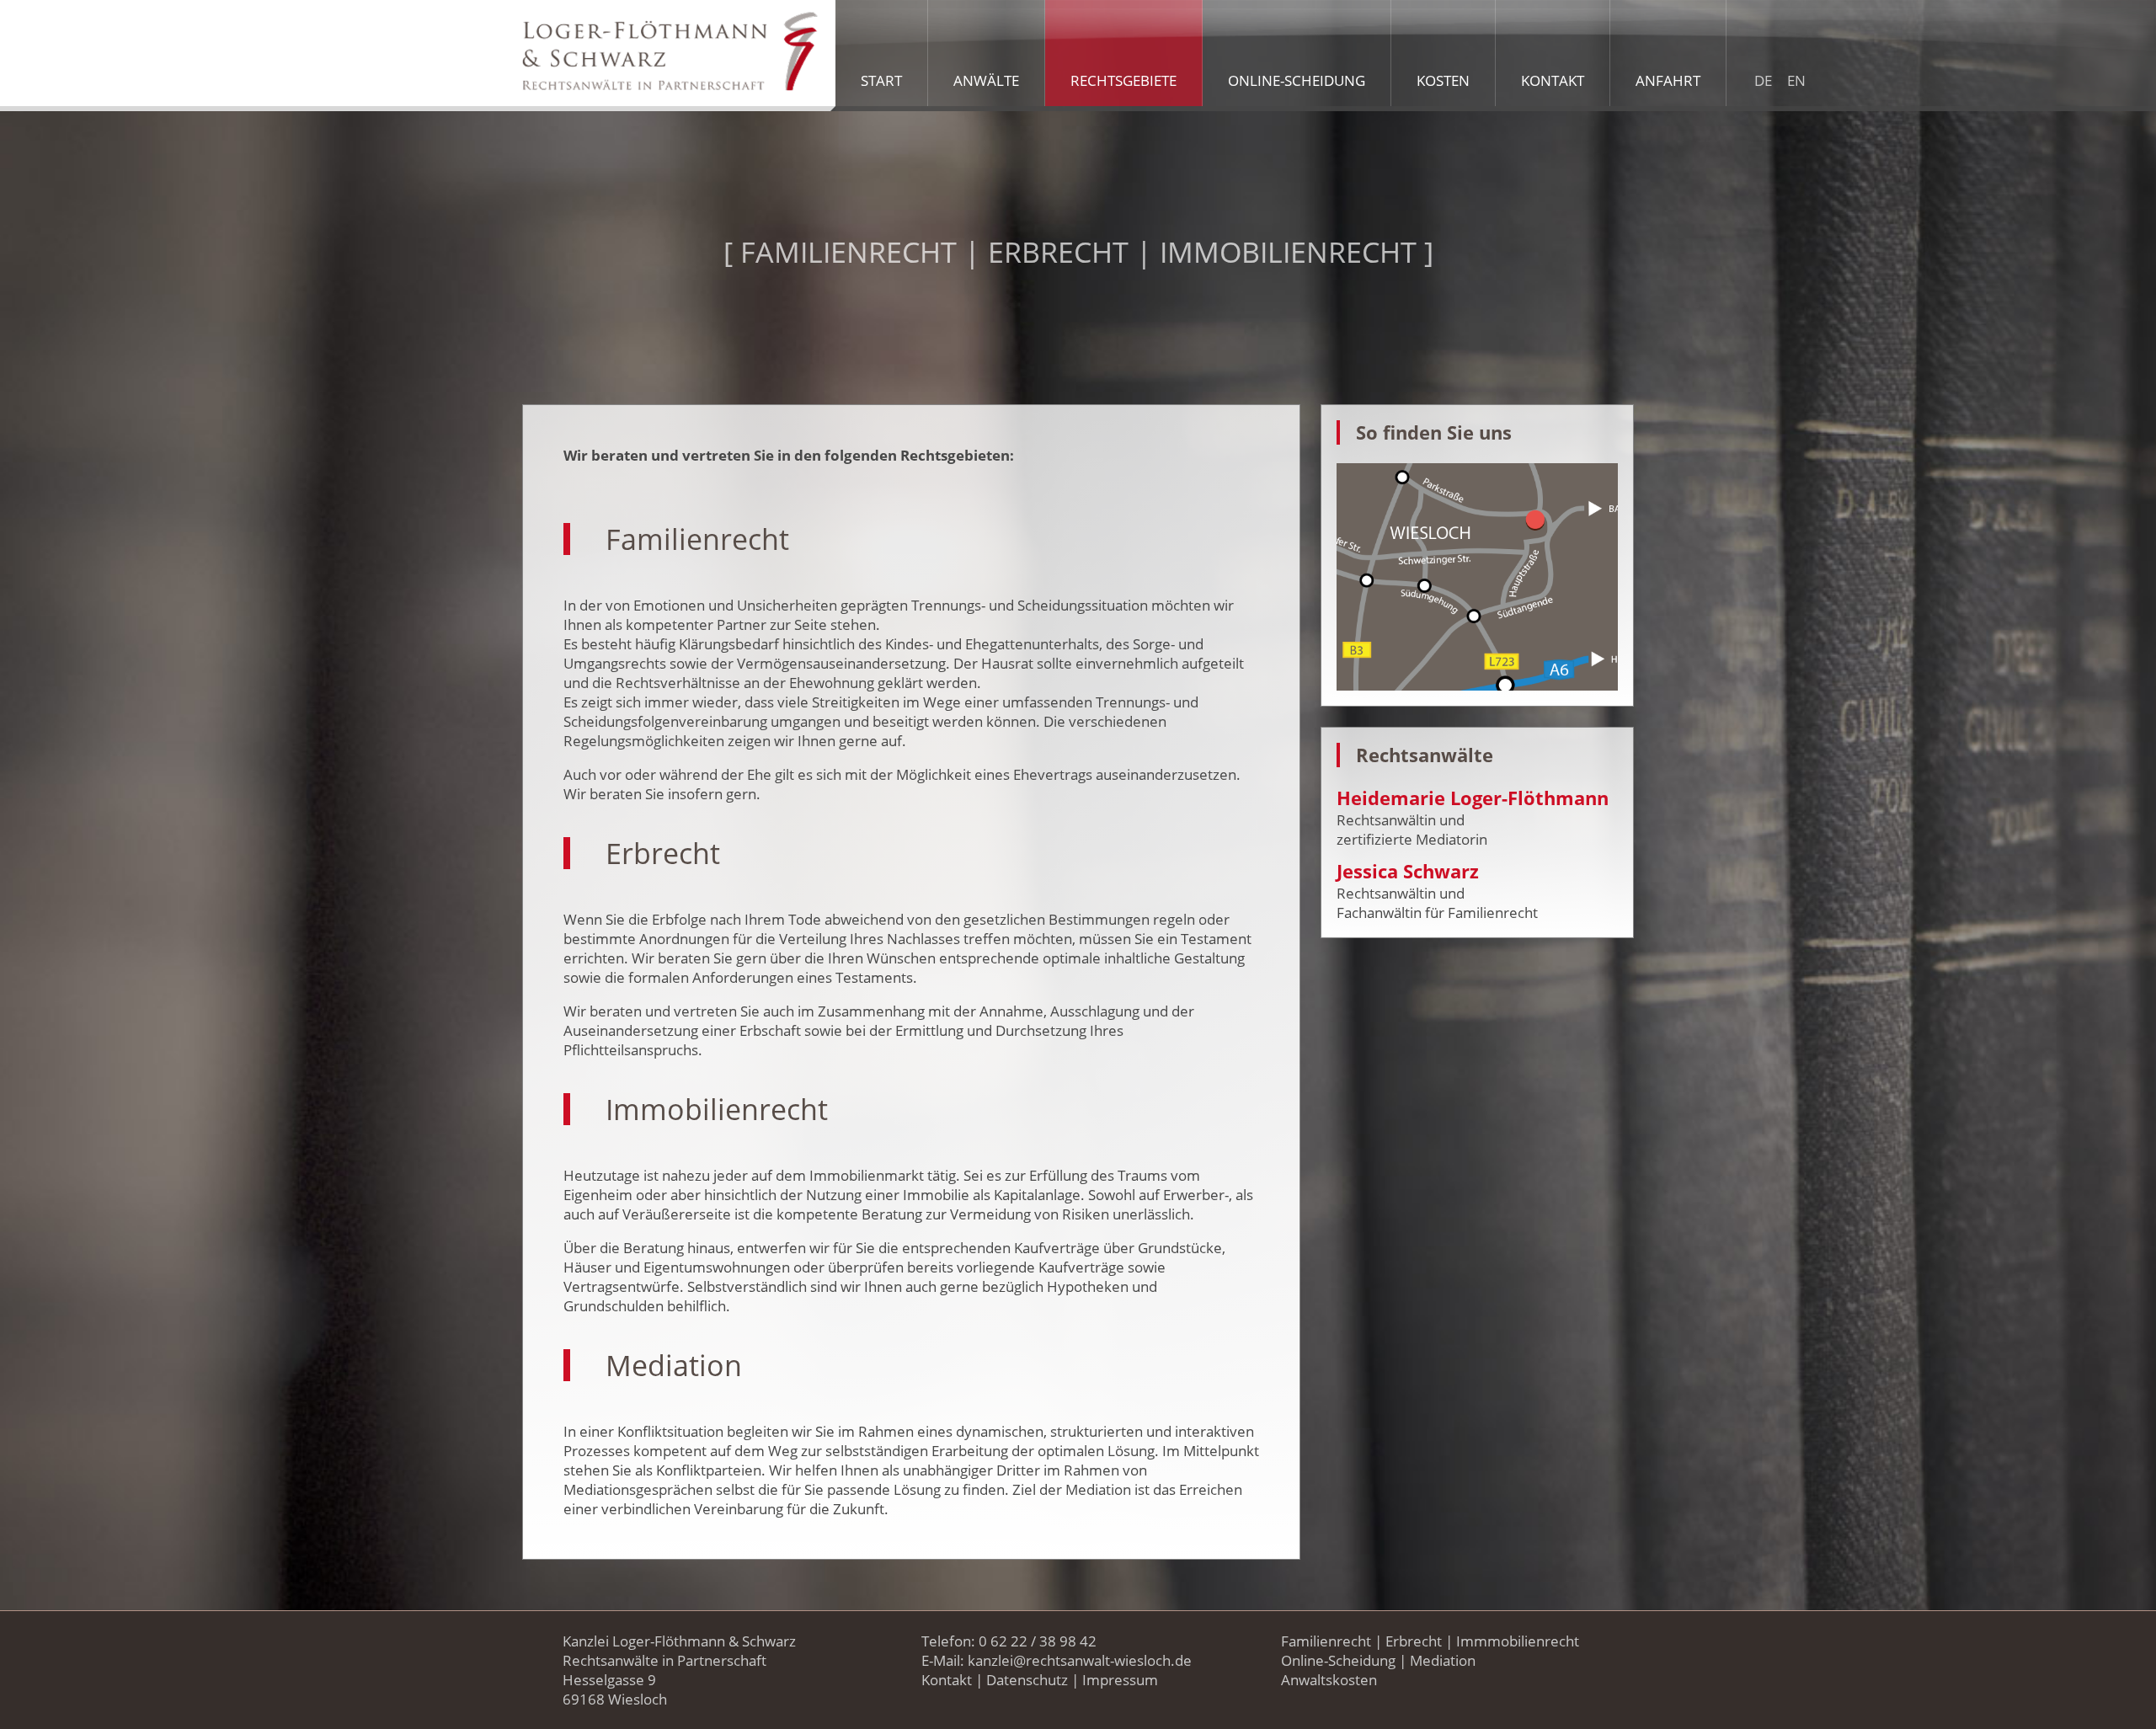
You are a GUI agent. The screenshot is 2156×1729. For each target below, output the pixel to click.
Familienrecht (1326, 1641)
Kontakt (947, 1680)
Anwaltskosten (1329, 1680)
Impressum (1120, 1680)
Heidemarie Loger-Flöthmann (1473, 798)
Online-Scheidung (1338, 1660)
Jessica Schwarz (1408, 871)
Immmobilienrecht (1518, 1641)
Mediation (1443, 1660)
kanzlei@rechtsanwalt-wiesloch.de (1080, 1660)
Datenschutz (1027, 1680)
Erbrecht (1414, 1641)
